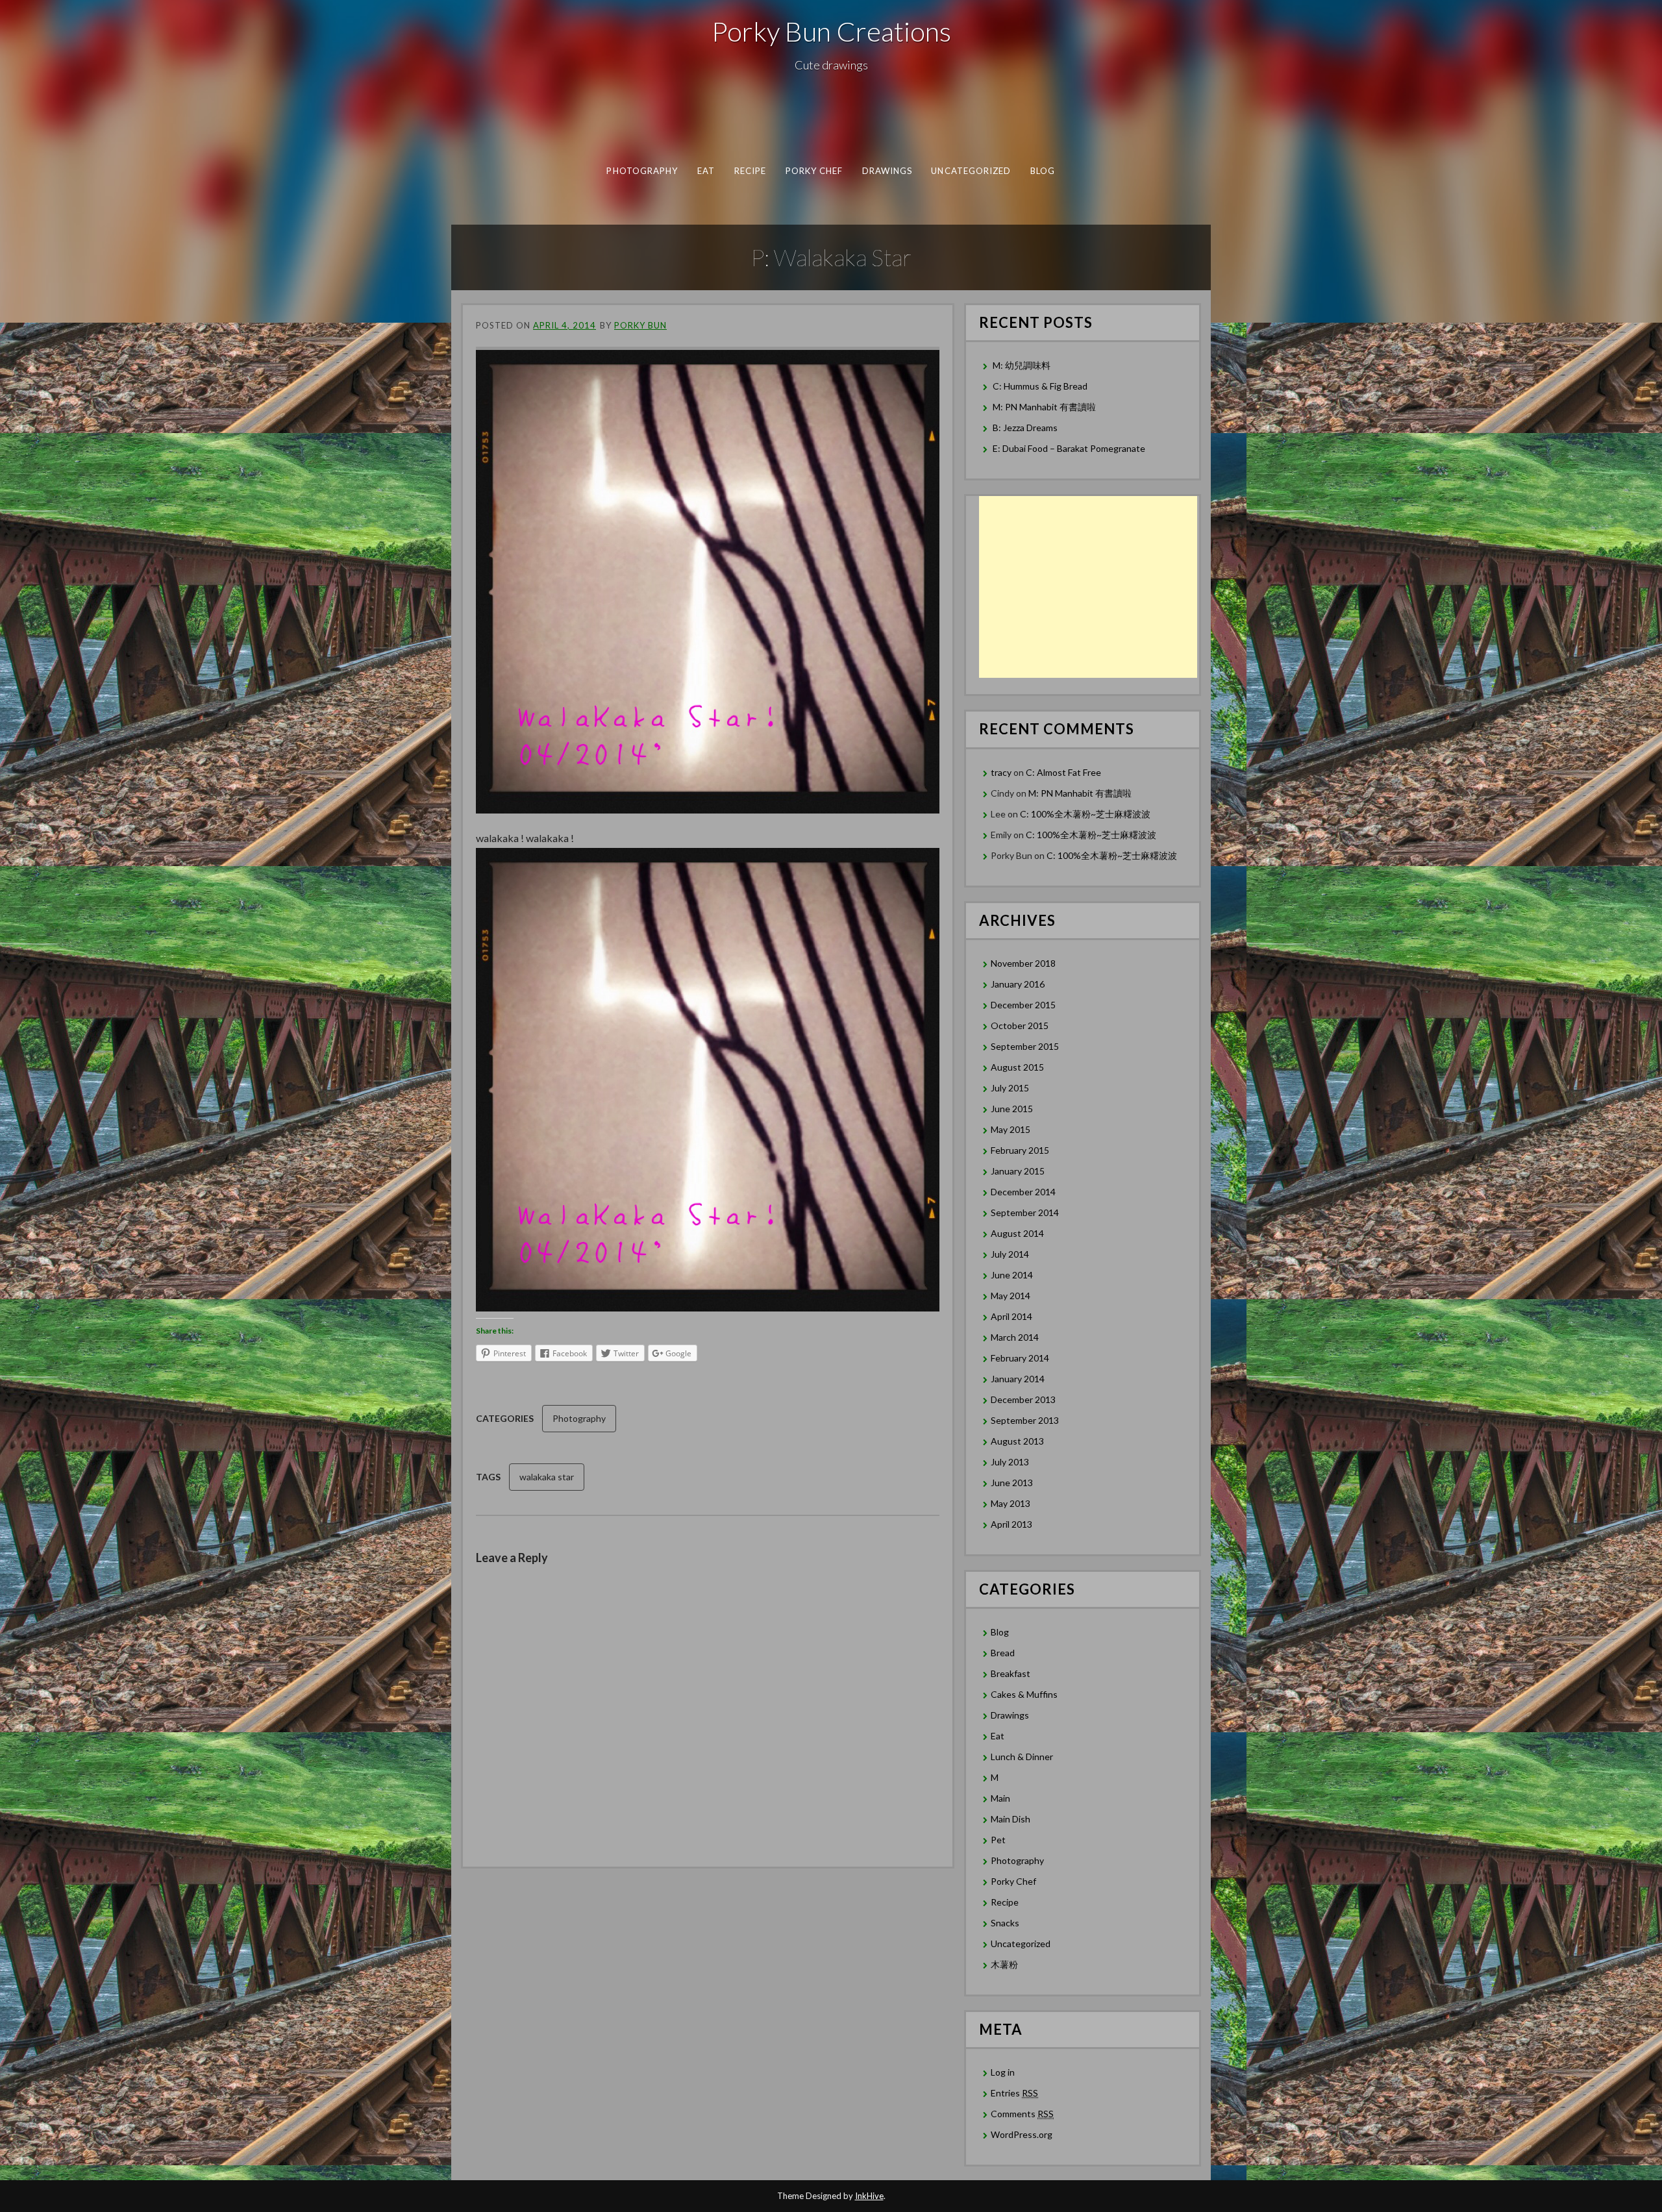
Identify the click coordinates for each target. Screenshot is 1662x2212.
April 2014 (1011, 1316)
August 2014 (1017, 1233)
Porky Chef (814, 171)
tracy (1001, 772)
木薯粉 (1004, 1964)
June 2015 (1012, 1109)
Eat (706, 171)
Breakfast (1011, 1673)
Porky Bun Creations (831, 31)
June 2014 (1012, 1275)
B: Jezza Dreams (1026, 428)
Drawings (887, 171)
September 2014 (1025, 1212)
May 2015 (1011, 1129)
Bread (1003, 1653)
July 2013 (1010, 1462)
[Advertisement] (1088, 587)
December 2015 (1023, 1005)
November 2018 (1023, 963)
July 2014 (1010, 1254)
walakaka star (547, 1477)
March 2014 (1015, 1337)
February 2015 (1020, 1150)
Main (1000, 1798)
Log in (1003, 2072)
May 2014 (1011, 1296)
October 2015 (1020, 1025)
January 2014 (1018, 1379)
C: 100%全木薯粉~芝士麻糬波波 (1085, 814)
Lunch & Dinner (1022, 1757)
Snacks (1005, 1923)
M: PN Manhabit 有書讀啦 (1044, 407)
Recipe (750, 171)
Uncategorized (971, 171)
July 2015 (1010, 1088)
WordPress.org (1022, 2134)
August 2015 (1017, 1067)
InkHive (869, 2196)
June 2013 (1012, 1483)
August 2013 (1017, 1441)
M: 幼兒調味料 (1022, 365)
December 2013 (1023, 1399)
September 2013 (1025, 1420)
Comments (1022, 2114)
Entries (1014, 2093)
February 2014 (1020, 1358)
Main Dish (1011, 1819)
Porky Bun (640, 325)
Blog (1043, 171)
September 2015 (1025, 1046)
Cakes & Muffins (1024, 1694)
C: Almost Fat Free (1063, 772)
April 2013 (1011, 1524)
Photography (642, 171)
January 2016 (1018, 984)
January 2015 (1018, 1171)
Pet (998, 1840)
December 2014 (1023, 1192)
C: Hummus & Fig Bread (1041, 386)
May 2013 (1011, 1503)
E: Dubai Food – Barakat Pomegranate (1070, 448)
